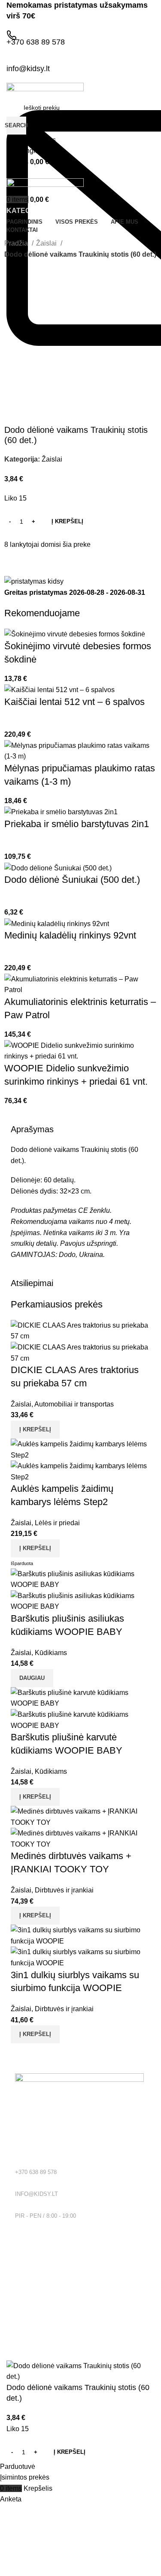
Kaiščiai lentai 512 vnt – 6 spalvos (74, 702)
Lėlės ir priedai (57, 1523)
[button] (35, 1430)
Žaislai (47, 243)
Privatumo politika (39, 2258)
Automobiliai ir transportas (74, 1404)
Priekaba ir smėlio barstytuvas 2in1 (77, 824)
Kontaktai (28, 2302)
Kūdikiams (51, 1653)
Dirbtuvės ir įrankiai (64, 1890)
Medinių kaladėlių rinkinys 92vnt (70, 935)
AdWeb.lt (93, 2355)
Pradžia (17, 243)
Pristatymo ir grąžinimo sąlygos (57, 2287)
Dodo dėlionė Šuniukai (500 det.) (72, 880)
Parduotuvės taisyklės (45, 2272)
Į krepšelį (67, 521)
